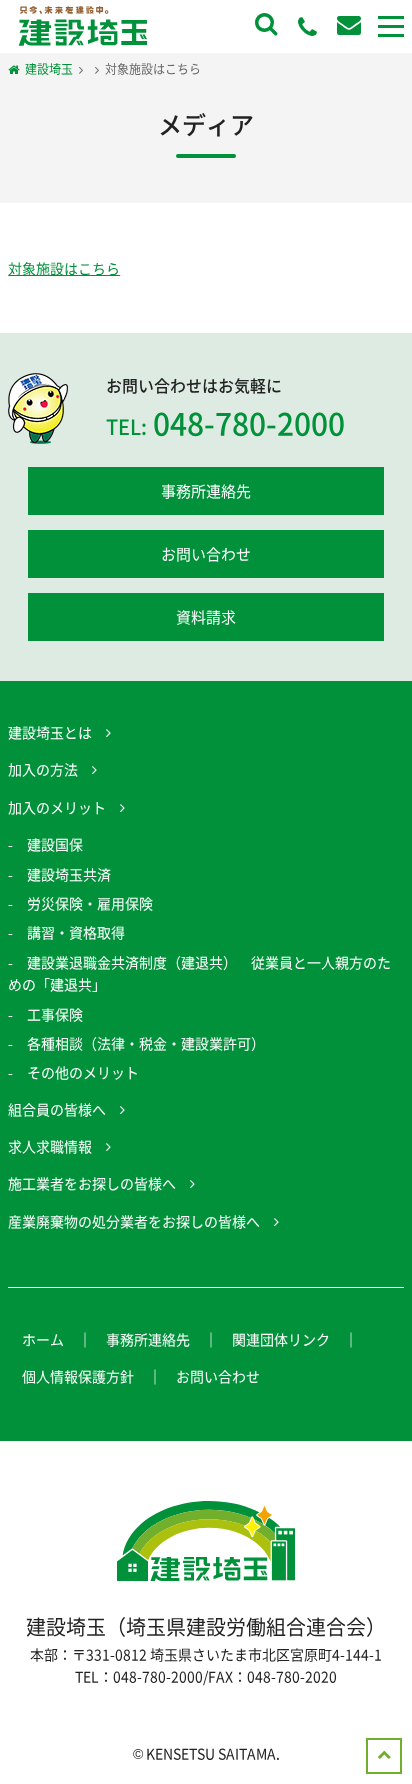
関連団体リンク (281, 1339)
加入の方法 (43, 769)
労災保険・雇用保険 (90, 903)
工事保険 (55, 1014)
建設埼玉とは (50, 732)
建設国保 (55, 844)
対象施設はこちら (64, 268)
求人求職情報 (50, 1146)
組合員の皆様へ (57, 1109)
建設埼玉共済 (69, 874)
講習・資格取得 (76, 932)
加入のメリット (57, 807)
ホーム (43, 1339)
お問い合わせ (206, 554)
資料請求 (206, 617)
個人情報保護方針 (78, 1376)
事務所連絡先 (206, 491)
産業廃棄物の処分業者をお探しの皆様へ (134, 1221)
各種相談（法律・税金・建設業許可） (146, 1043)
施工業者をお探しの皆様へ (92, 1183)
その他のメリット (83, 1072)
